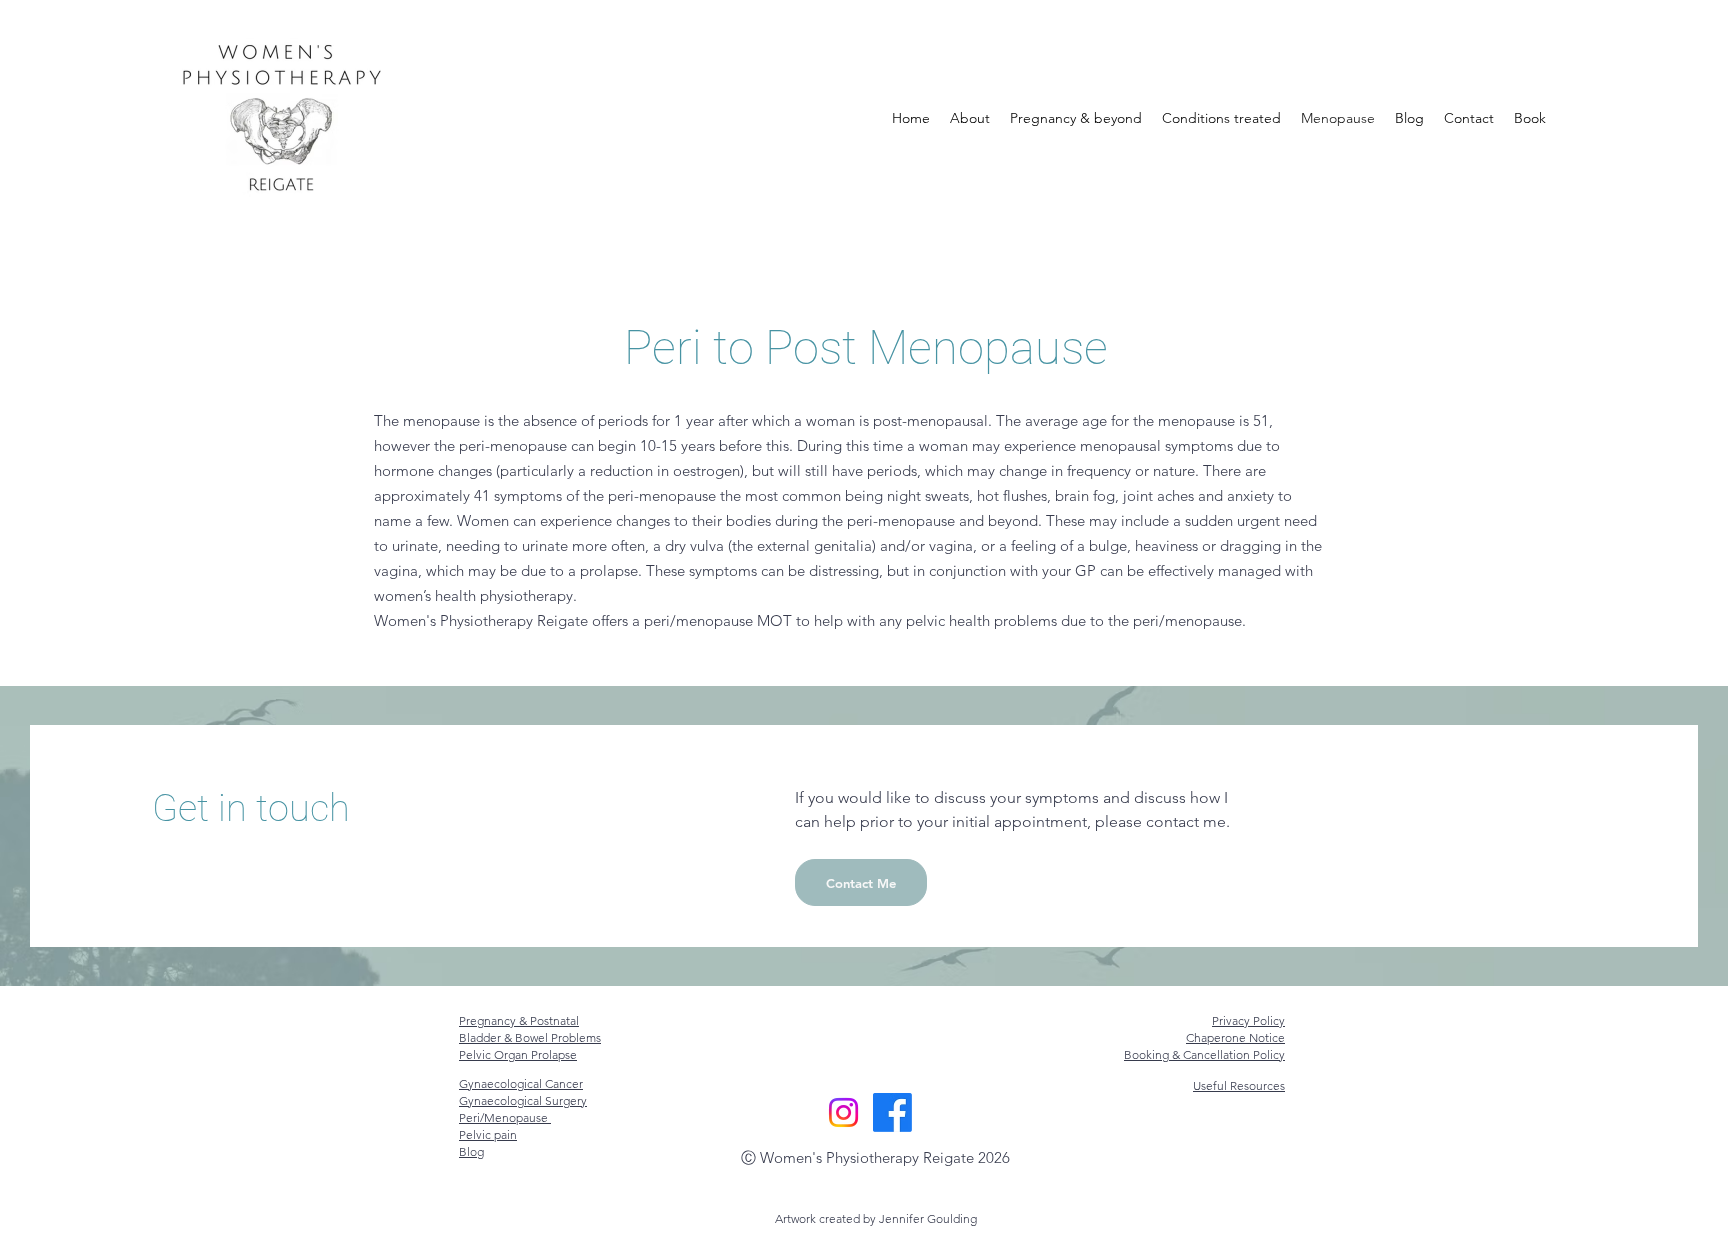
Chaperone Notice (1235, 1037)
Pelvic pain (488, 1134)
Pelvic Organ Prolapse (518, 1054)
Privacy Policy (1248, 1020)
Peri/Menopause (505, 1117)
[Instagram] (843, 1112)
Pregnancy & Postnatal (519, 1020)
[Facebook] (892, 1112)
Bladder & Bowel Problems (530, 1037)
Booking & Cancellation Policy (1204, 1054)
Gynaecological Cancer (521, 1083)
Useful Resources (1239, 1085)
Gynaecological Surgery (523, 1100)
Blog (471, 1151)
